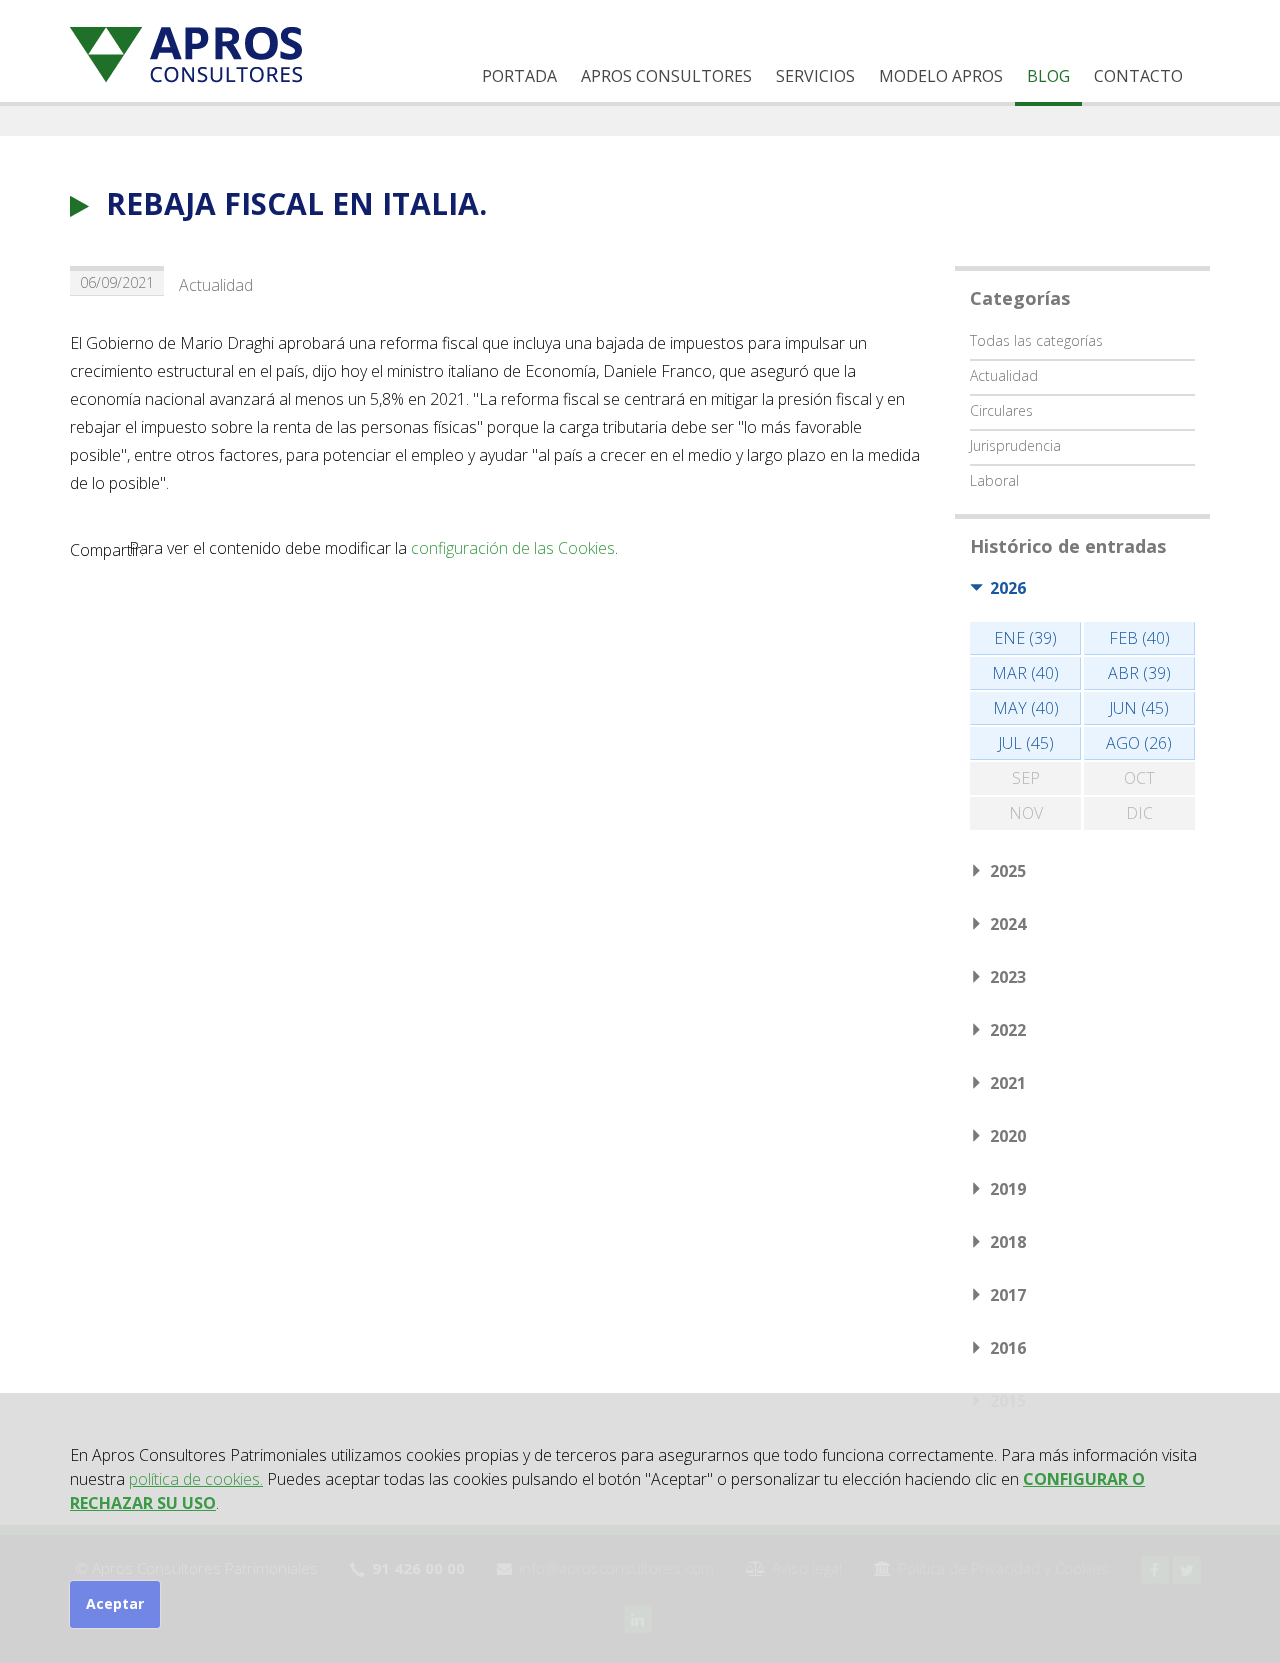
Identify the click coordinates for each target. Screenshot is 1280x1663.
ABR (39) (1139, 673)
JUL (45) (1026, 743)
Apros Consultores (666, 76)
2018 (1008, 1242)
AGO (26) (1139, 743)
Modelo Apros (941, 76)
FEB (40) (1139, 638)
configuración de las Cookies (513, 548)
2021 (1008, 1083)
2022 (1008, 1030)
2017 (1008, 1295)
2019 (1008, 1189)
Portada (519, 76)
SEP (1026, 778)
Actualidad (216, 285)
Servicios (815, 76)
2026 (1008, 588)
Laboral (994, 480)
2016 (1008, 1348)
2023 (1008, 977)
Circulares (1001, 410)
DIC (1139, 813)
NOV (1026, 813)
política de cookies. (196, 1479)
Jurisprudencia (1015, 445)
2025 (1008, 871)
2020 (1008, 1136)
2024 (1008, 924)
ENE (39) (1025, 638)
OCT (1139, 778)
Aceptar (115, 1603)
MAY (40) (1026, 708)
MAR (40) (1025, 673)
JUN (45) (1139, 708)
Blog (1048, 76)
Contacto (1138, 76)
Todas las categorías (1036, 340)
